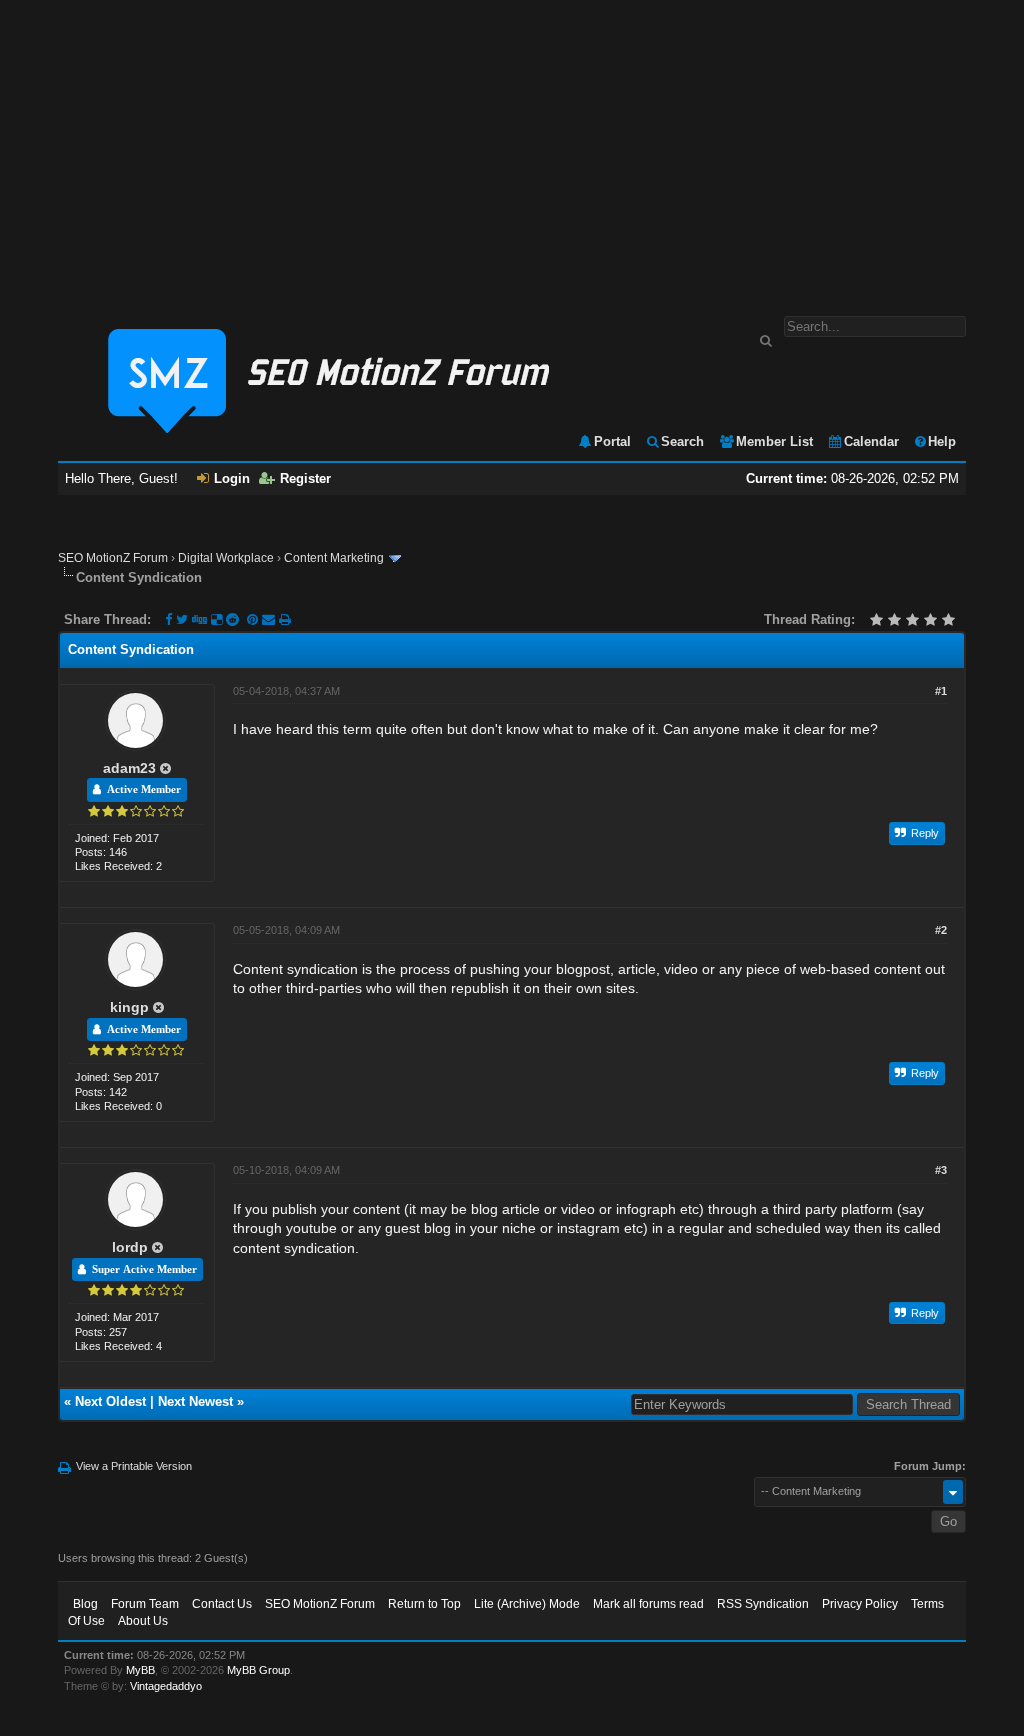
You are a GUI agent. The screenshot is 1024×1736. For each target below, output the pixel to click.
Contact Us (222, 1604)
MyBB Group (258, 1670)
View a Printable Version (134, 1466)
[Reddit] (232, 619)
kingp (129, 1007)
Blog (85, 1604)
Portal (612, 441)
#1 (941, 691)
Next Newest (195, 1401)
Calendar (871, 441)
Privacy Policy (860, 1604)
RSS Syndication (763, 1604)
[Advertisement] (512, 148)
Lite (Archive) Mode (527, 1604)
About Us (143, 1621)
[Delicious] (216, 619)
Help (942, 441)
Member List (774, 441)
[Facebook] (168, 619)
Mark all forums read (648, 1604)
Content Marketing (334, 558)
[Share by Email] (270, 619)
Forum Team (145, 1604)
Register (305, 478)
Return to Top (424, 1604)
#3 (941, 1170)
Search (682, 441)
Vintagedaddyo (166, 1686)
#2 (941, 930)
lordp (130, 1247)
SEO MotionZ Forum (113, 558)
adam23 (129, 768)
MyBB (140, 1670)
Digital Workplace (226, 558)
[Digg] (199, 619)
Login (232, 478)
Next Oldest (110, 1401)
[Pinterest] (254, 619)
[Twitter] (182, 619)
